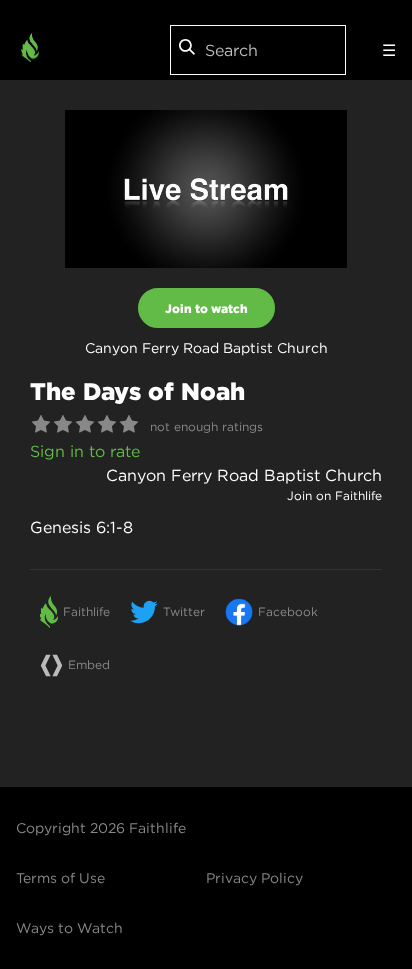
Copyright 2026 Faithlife (101, 828)
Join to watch (206, 308)
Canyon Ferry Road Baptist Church (244, 475)
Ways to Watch (69, 928)
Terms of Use (60, 878)
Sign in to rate (85, 451)
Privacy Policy (254, 878)
